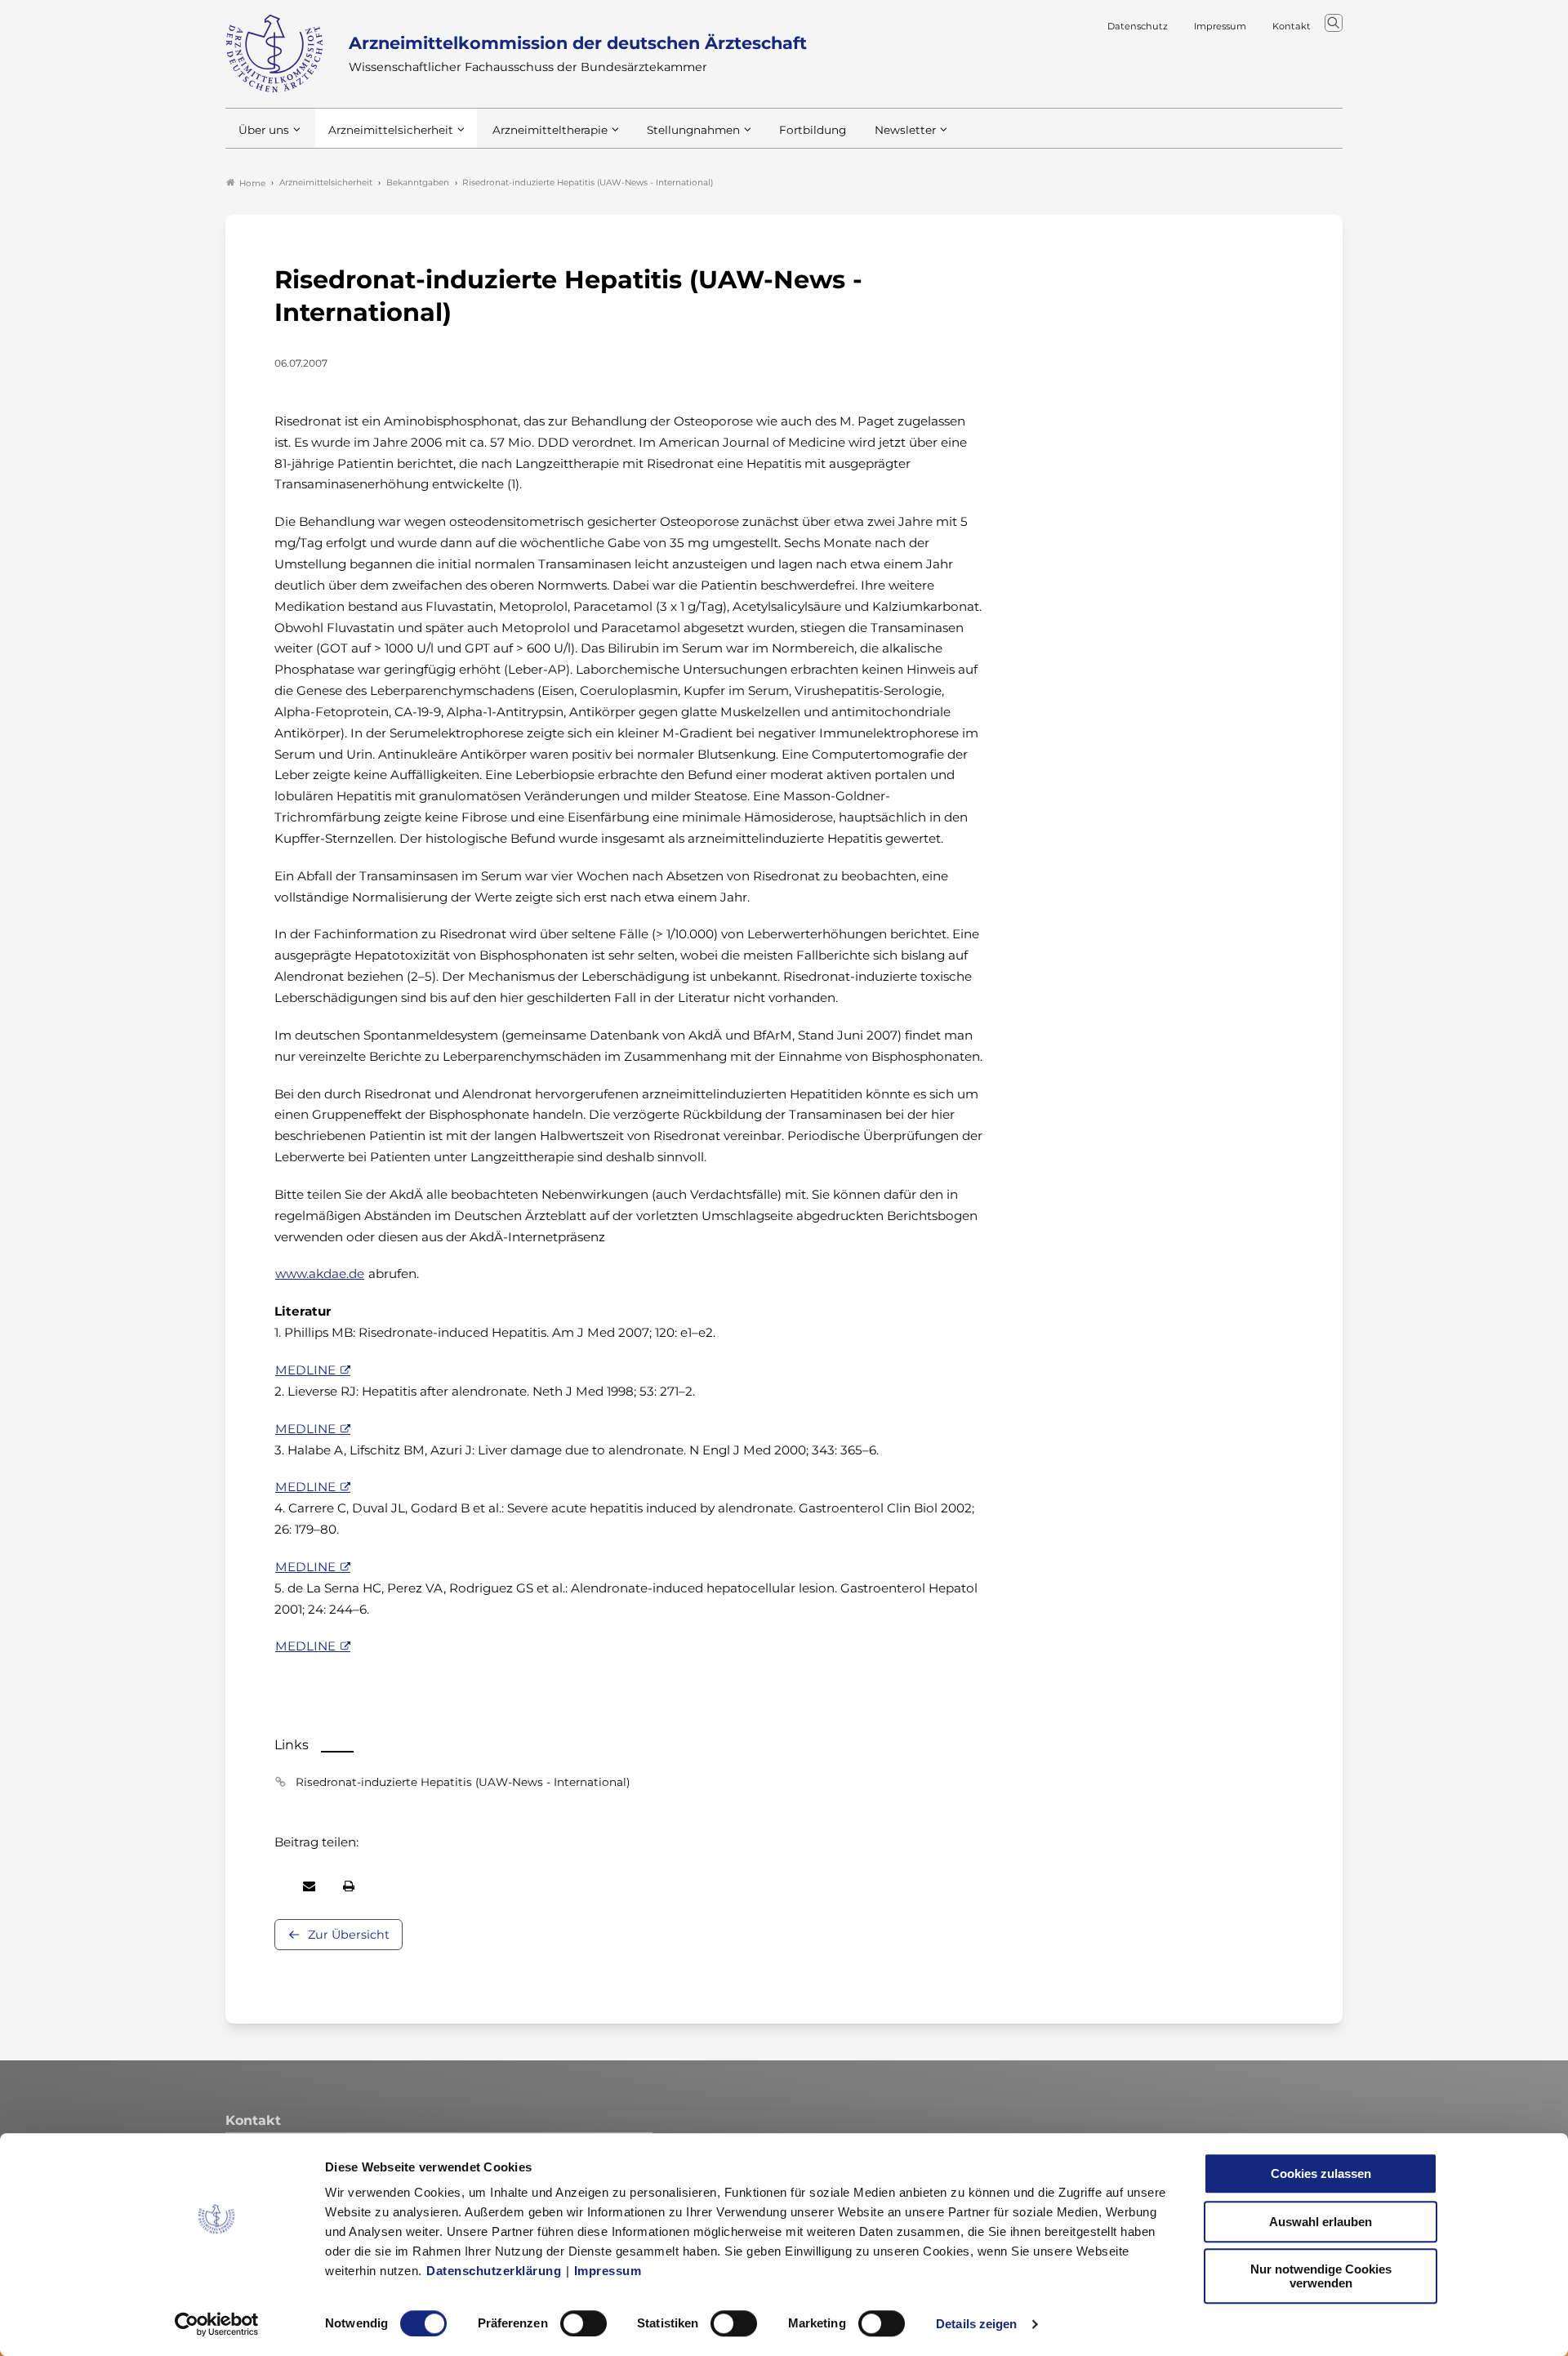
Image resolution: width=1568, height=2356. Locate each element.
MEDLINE (305, 1370)
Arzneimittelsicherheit (391, 130)
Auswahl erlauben (1321, 2222)
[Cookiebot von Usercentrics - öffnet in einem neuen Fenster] (217, 2324)
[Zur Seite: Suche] (1334, 23)
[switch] (584, 2323)
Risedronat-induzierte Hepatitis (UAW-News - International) (463, 1782)
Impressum (608, 2271)
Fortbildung (813, 130)
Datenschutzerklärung (494, 2271)
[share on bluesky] (275, 1886)
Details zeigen (976, 2324)
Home (252, 183)
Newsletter (905, 130)
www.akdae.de (320, 1274)
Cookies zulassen (1321, 2173)
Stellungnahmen (693, 130)
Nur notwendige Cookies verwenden (1321, 2276)
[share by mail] (309, 1886)
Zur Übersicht (349, 1935)
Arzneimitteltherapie (550, 130)
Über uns (264, 130)
